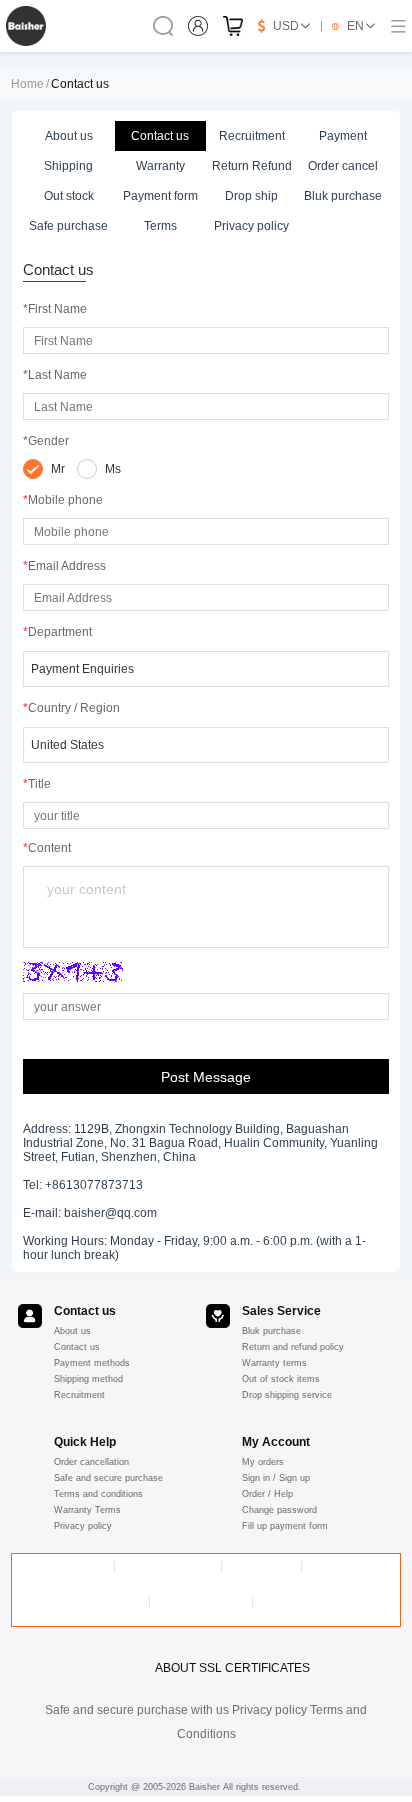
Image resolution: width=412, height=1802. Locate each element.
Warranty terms (274, 1363)
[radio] (44, 469)
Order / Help (267, 1494)
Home (27, 84)
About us (72, 1331)
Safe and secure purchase (108, 1478)
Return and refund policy (293, 1347)
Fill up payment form (285, 1526)
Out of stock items (281, 1379)
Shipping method (88, 1379)
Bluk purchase (271, 1331)
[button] (206, 669)
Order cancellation (91, 1462)
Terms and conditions (98, 1494)
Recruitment (79, 1395)
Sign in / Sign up (276, 1478)
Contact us (77, 1347)
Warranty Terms (87, 1510)
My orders (263, 1462)
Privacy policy (83, 1526)
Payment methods (92, 1363)
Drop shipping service (287, 1395)
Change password (279, 1510)
